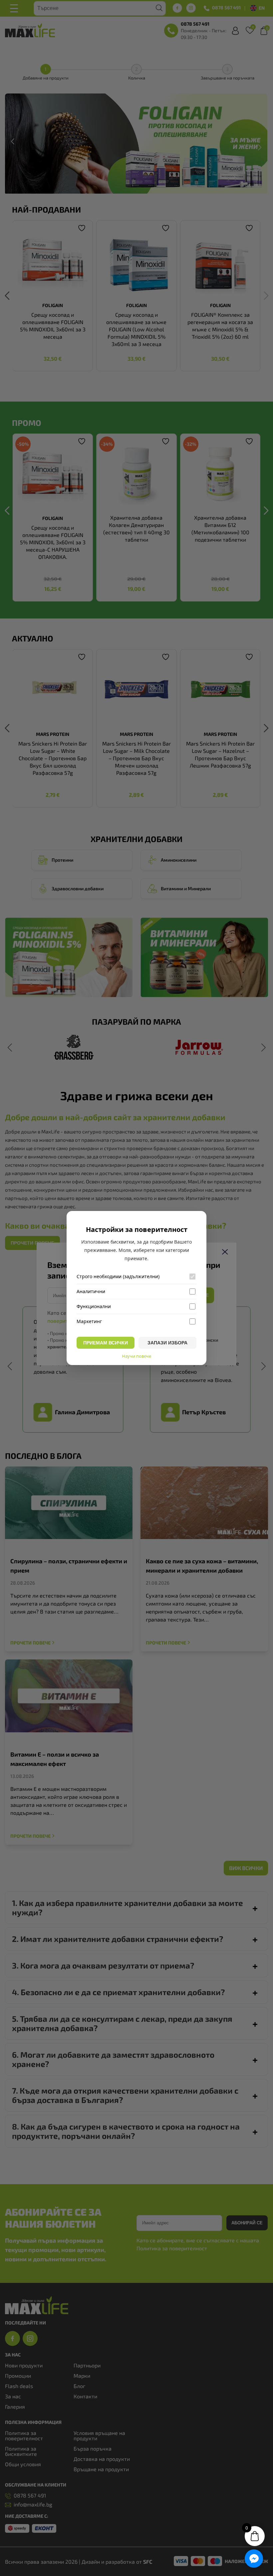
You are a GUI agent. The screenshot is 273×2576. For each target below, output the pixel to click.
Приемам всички (106, 1343)
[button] (254, 2559)
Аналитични (91, 1291)
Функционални (94, 1306)
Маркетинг (89, 1321)
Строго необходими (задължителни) (118, 1277)
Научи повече (136, 1356)
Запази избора (167, 1343)
